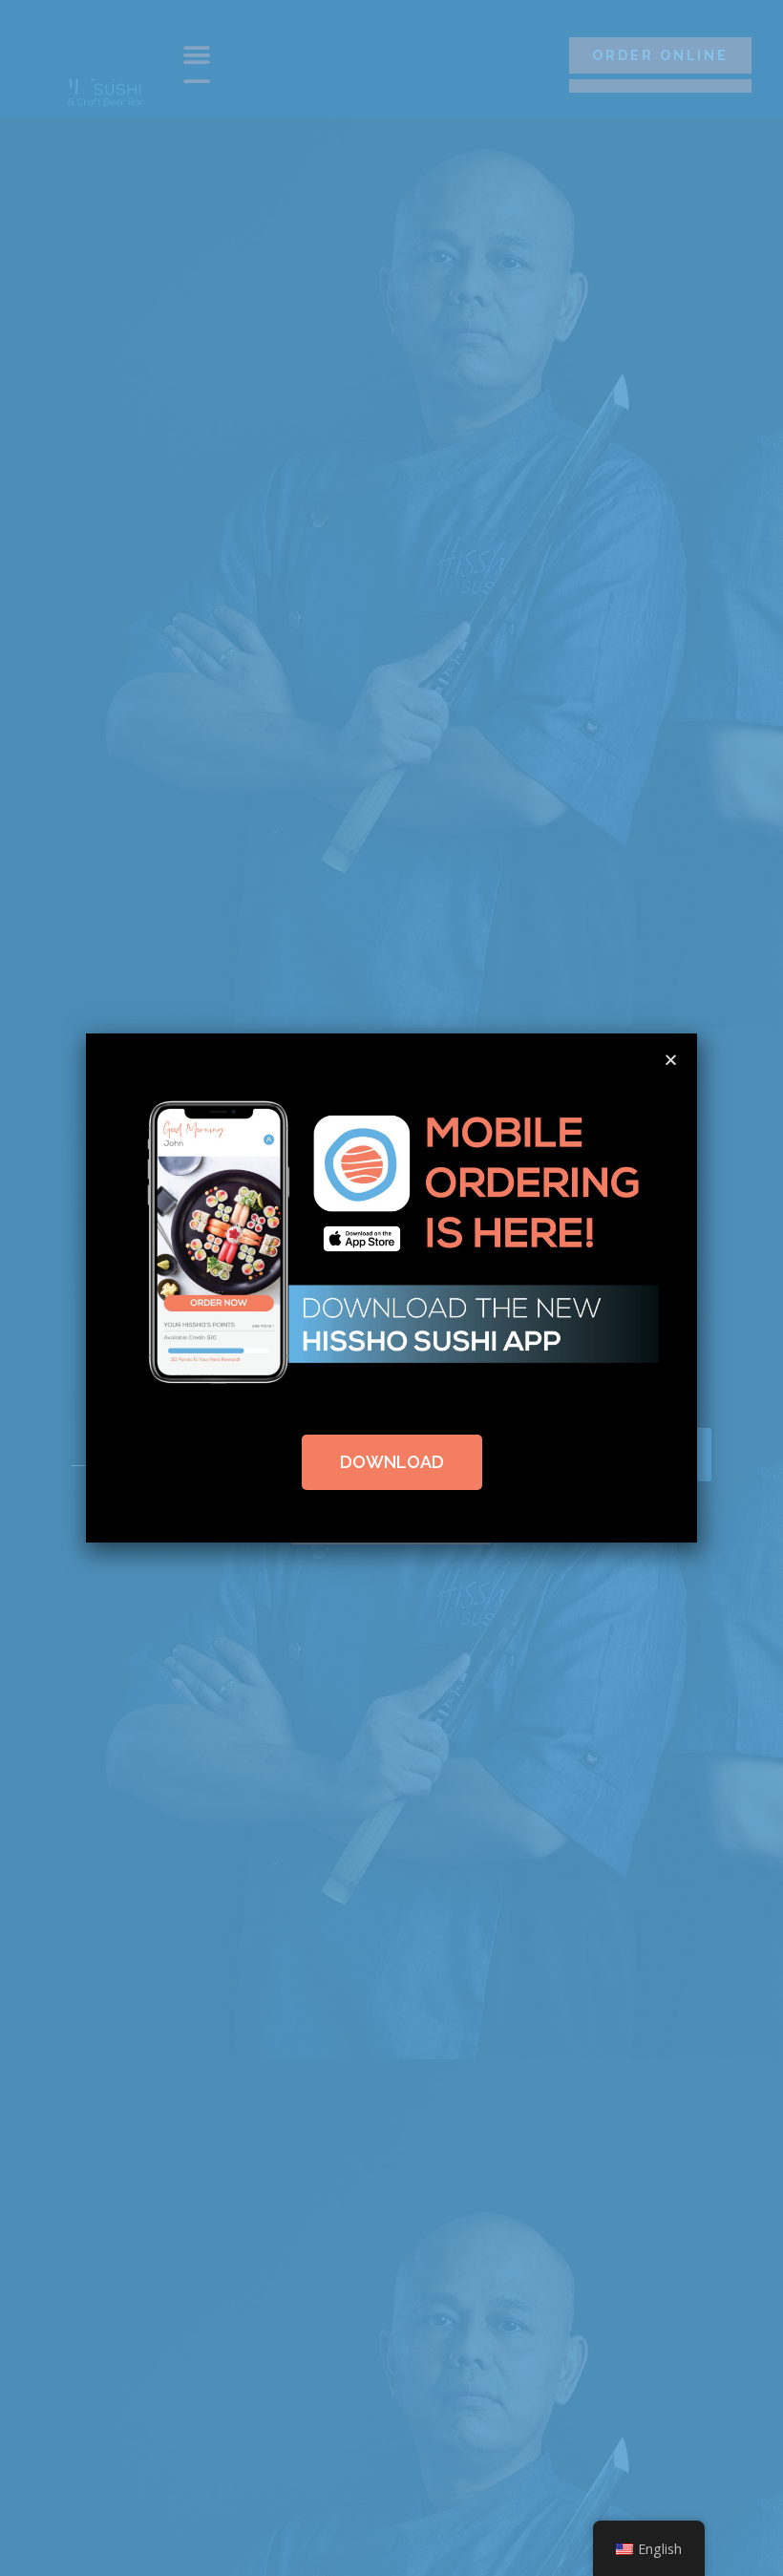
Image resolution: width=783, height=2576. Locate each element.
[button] (671, 1060)
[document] (391, 1288)
